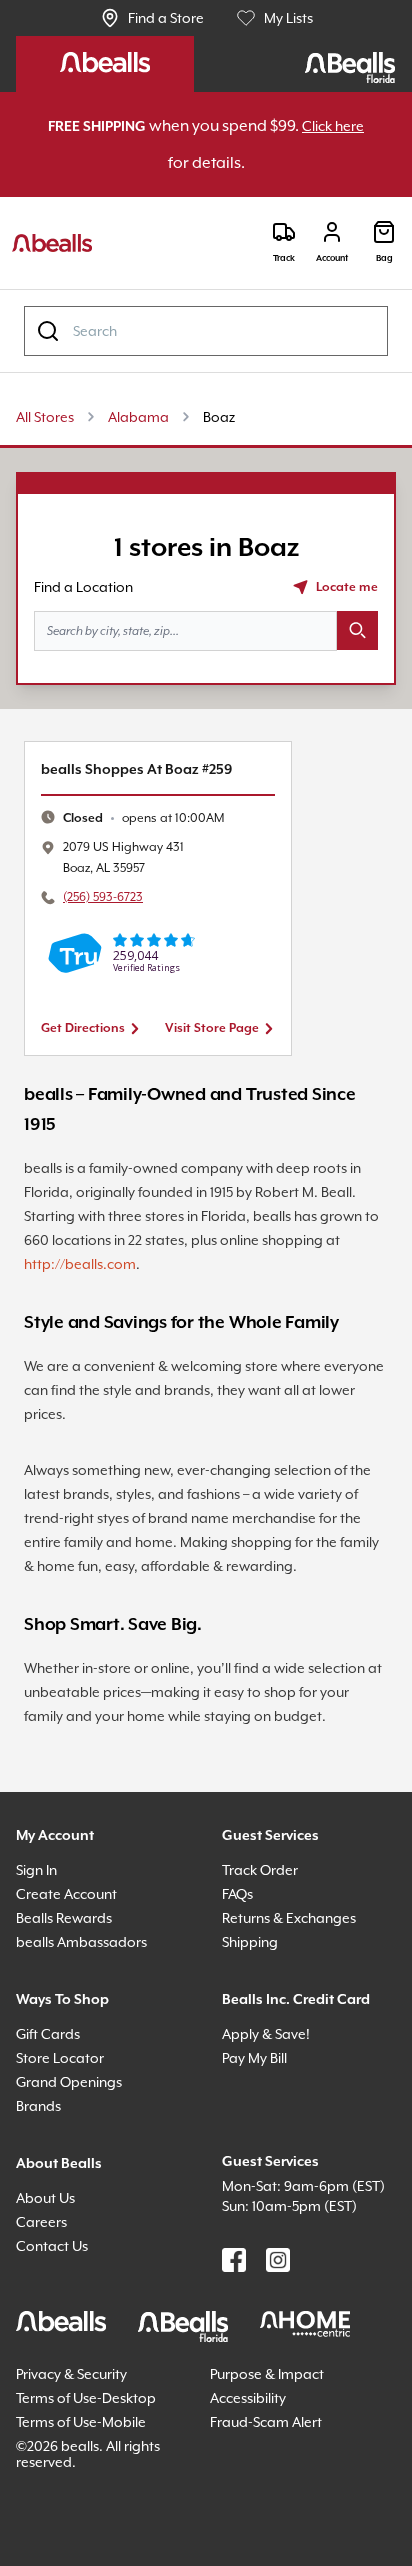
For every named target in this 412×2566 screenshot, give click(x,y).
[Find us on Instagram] (278, 2359)
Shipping (254, 2020)
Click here (162, 163)
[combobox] (206, 332)
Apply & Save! (272, 2112)
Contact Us (55, 2324)
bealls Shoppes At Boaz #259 (151, 770)
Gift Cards (51, 2112)
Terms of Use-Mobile (89, 2520)
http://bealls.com (168, 1264)
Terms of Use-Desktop (94, 2496)
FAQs (242, 1972)
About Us (49, 2276)
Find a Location (89, 587)
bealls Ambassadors (88, 2020)
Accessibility (254, 2496)
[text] (154, 819)
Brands (41, 2184)
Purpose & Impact (273, 2472)
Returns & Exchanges (299, 1996)
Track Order (263, 1948)
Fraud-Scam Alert (272, 2520)
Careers (44, 2300)
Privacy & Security (81, 2472)
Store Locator (63, 2136)
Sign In (41, 1948)
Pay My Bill (262, 2136)
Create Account (70, 1972)
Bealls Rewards (72, 1996)
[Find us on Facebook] (234, 2359)
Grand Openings (74, 2160)
